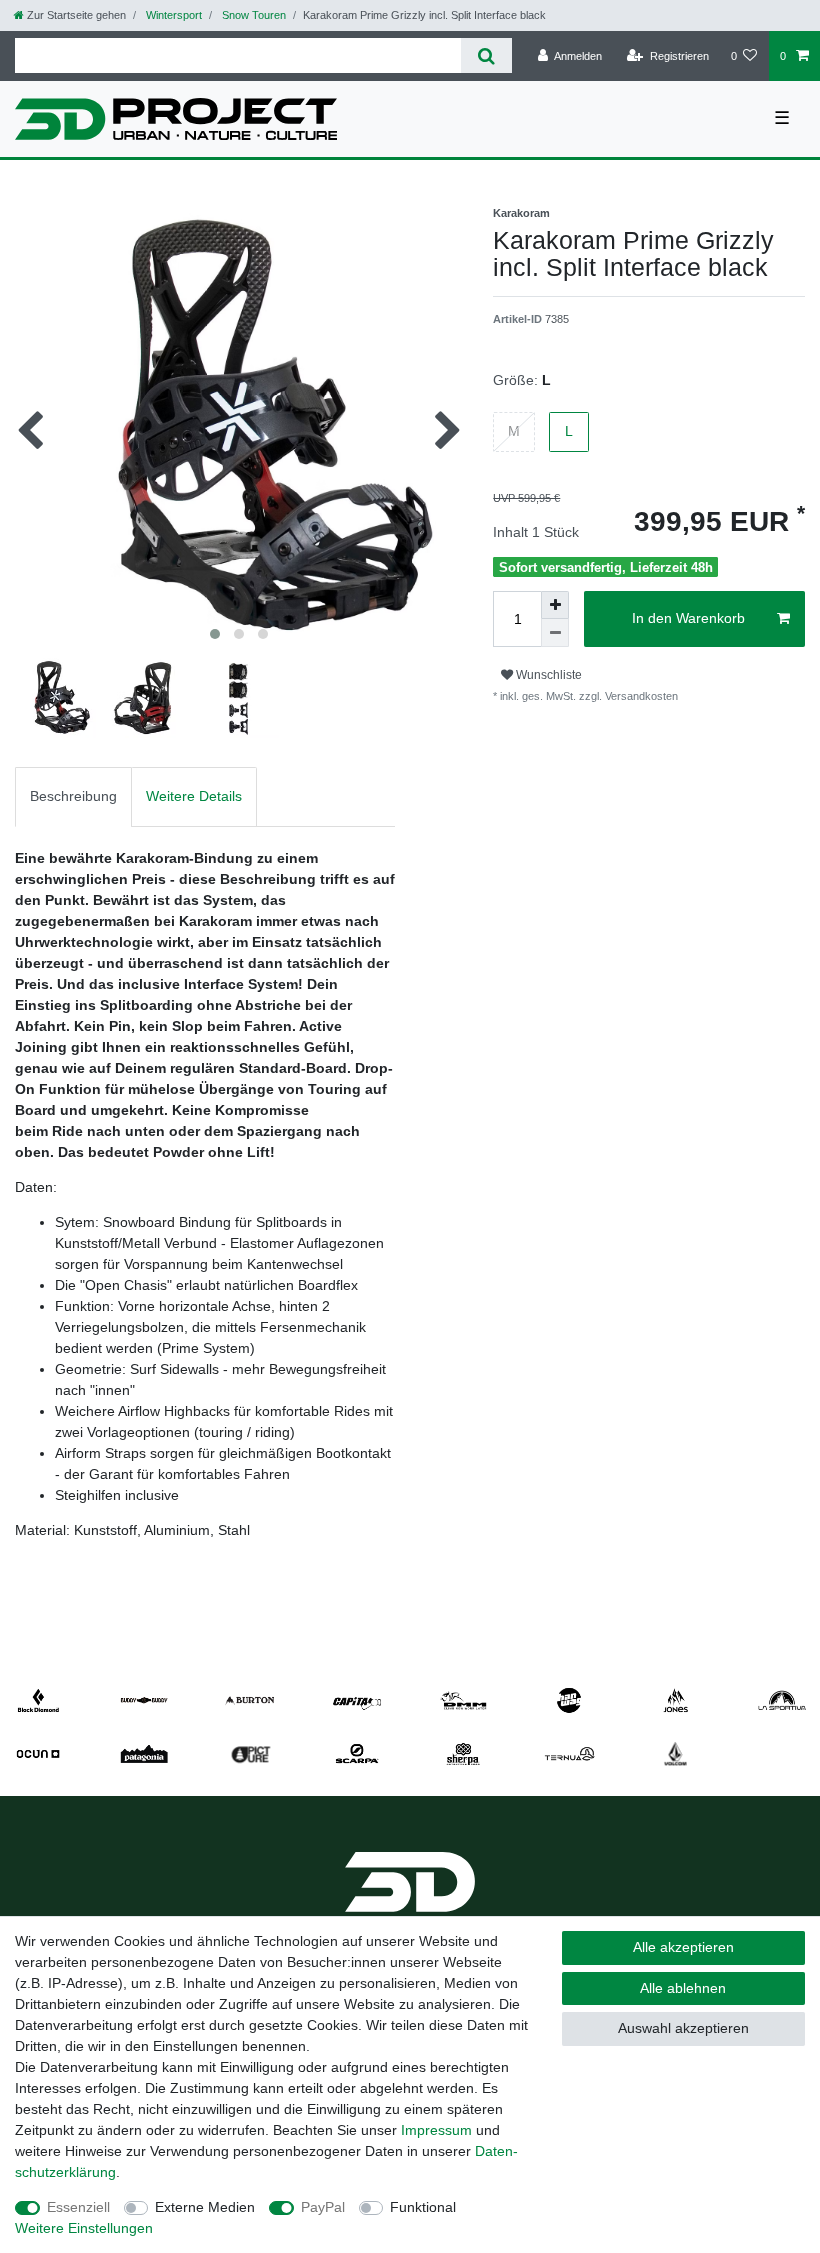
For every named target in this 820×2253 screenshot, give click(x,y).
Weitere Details (194, 796)
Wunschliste (547, 675)
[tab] (73, 796)
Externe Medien (205, 2207)
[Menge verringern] (555, 633)
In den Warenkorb (688, 618)
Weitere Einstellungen (84, 2228)
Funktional (423, 2207)
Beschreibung (73, 796)
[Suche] (486, 55)
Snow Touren (252, 15)
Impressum (436, 2130)
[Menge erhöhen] (555, 605)
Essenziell (78, 2207)
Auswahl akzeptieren (683, 2028)
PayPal (323, 2207)
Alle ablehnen (683, 1988)
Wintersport (172, 15)
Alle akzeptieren (683, 1947)
